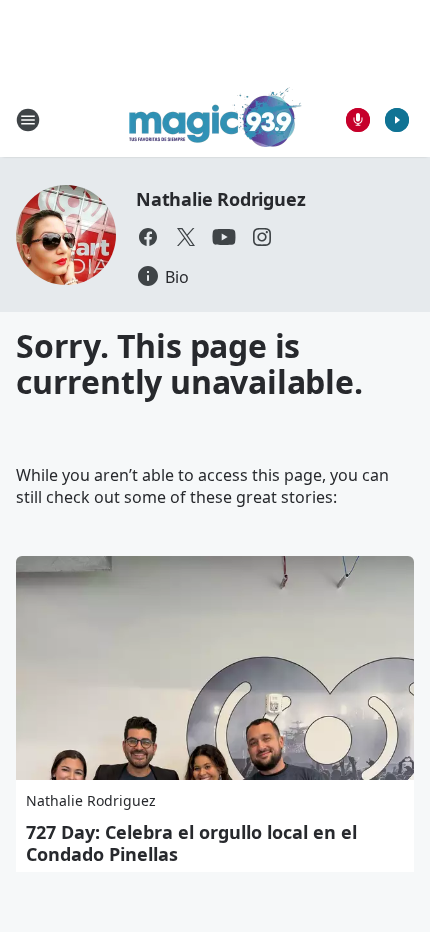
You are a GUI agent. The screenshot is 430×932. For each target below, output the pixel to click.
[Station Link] (215, 119)
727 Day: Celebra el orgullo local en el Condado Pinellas (191, 843)
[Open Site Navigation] (28, 120)
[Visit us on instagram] (262, 237)
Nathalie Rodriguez (220, 199)
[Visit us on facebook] (148, 237)
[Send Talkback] (358, 120)
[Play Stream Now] (397, 120)
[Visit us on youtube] (224, 237)
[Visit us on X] (186, 237)
